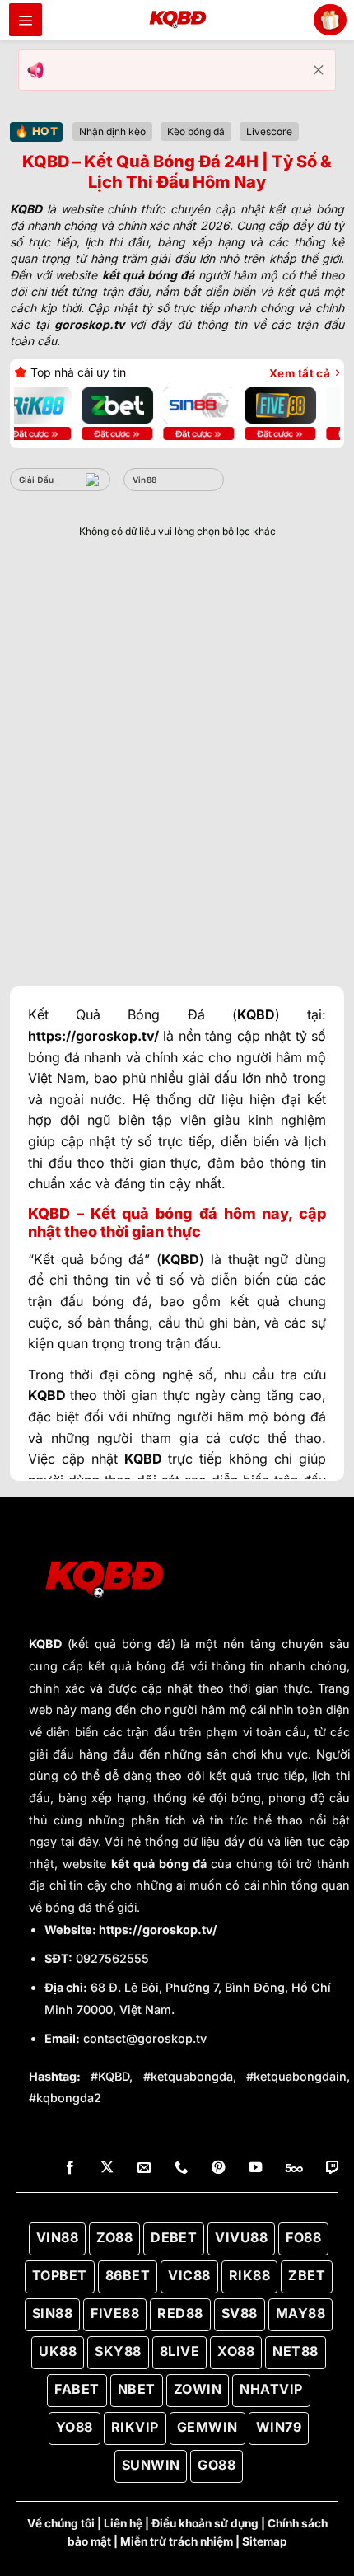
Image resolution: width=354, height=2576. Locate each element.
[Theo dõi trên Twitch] (333, 2168)
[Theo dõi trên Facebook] (70, 2168)
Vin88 (145, 480)
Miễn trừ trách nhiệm (177, 2541)
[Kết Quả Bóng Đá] (177, 20)
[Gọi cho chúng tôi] (181, 2168)
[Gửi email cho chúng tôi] (144, 2168)
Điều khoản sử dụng (205, 2523)
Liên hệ (123, 2523)
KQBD (45, 1644)
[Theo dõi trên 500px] (294, 2168)
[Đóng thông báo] (319, 70)
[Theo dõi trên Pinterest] (218, 2168)
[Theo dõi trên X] (107, 2168)
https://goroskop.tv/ (158, 1930)
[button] (26, 20)
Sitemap (265, 2541)
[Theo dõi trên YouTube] (255, 2168)
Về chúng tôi (61, 2523)
